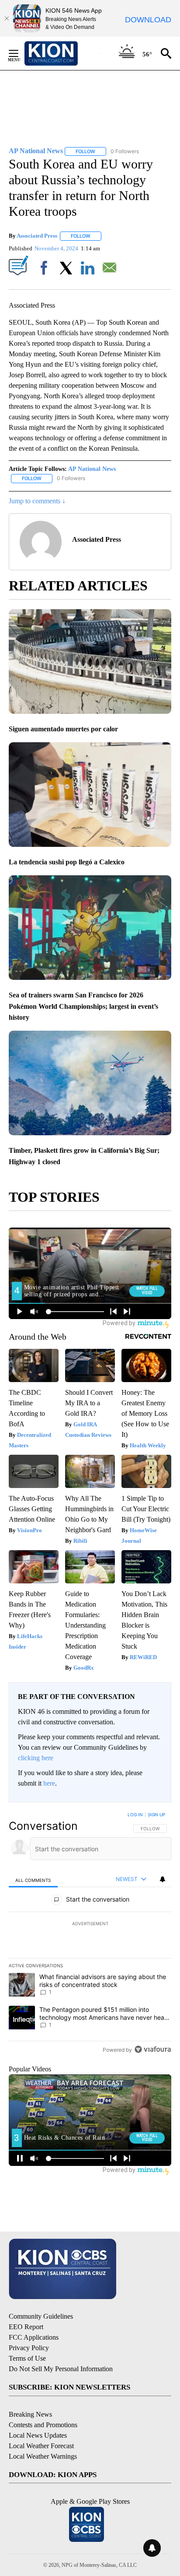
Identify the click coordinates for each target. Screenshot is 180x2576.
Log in (135, 1814)
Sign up (156, 1814)
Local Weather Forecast (41, 2446)
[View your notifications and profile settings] (163, 1879)
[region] (90, 1934)
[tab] (33, 1879)
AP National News (92, 469)
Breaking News (30, 2414)
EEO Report (26, 2327)
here (49, 1783)
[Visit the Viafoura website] (153, 2049)
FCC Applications (34, 2337)
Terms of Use (27, 2358)
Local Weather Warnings (43, 2456)
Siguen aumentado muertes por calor (63, 729)
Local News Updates (38, 2435)
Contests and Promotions (43, 2425)
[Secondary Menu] (20, 53)
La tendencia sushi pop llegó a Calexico (67, 862)
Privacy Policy (29, 2348)
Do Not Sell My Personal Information (61, 2369)
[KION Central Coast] (62, 53)
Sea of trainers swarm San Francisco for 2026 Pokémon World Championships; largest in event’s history (83, 1006)
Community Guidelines (41, 2316)
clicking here (36, 1758)
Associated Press (37, 236)
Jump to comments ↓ (37, 501)
